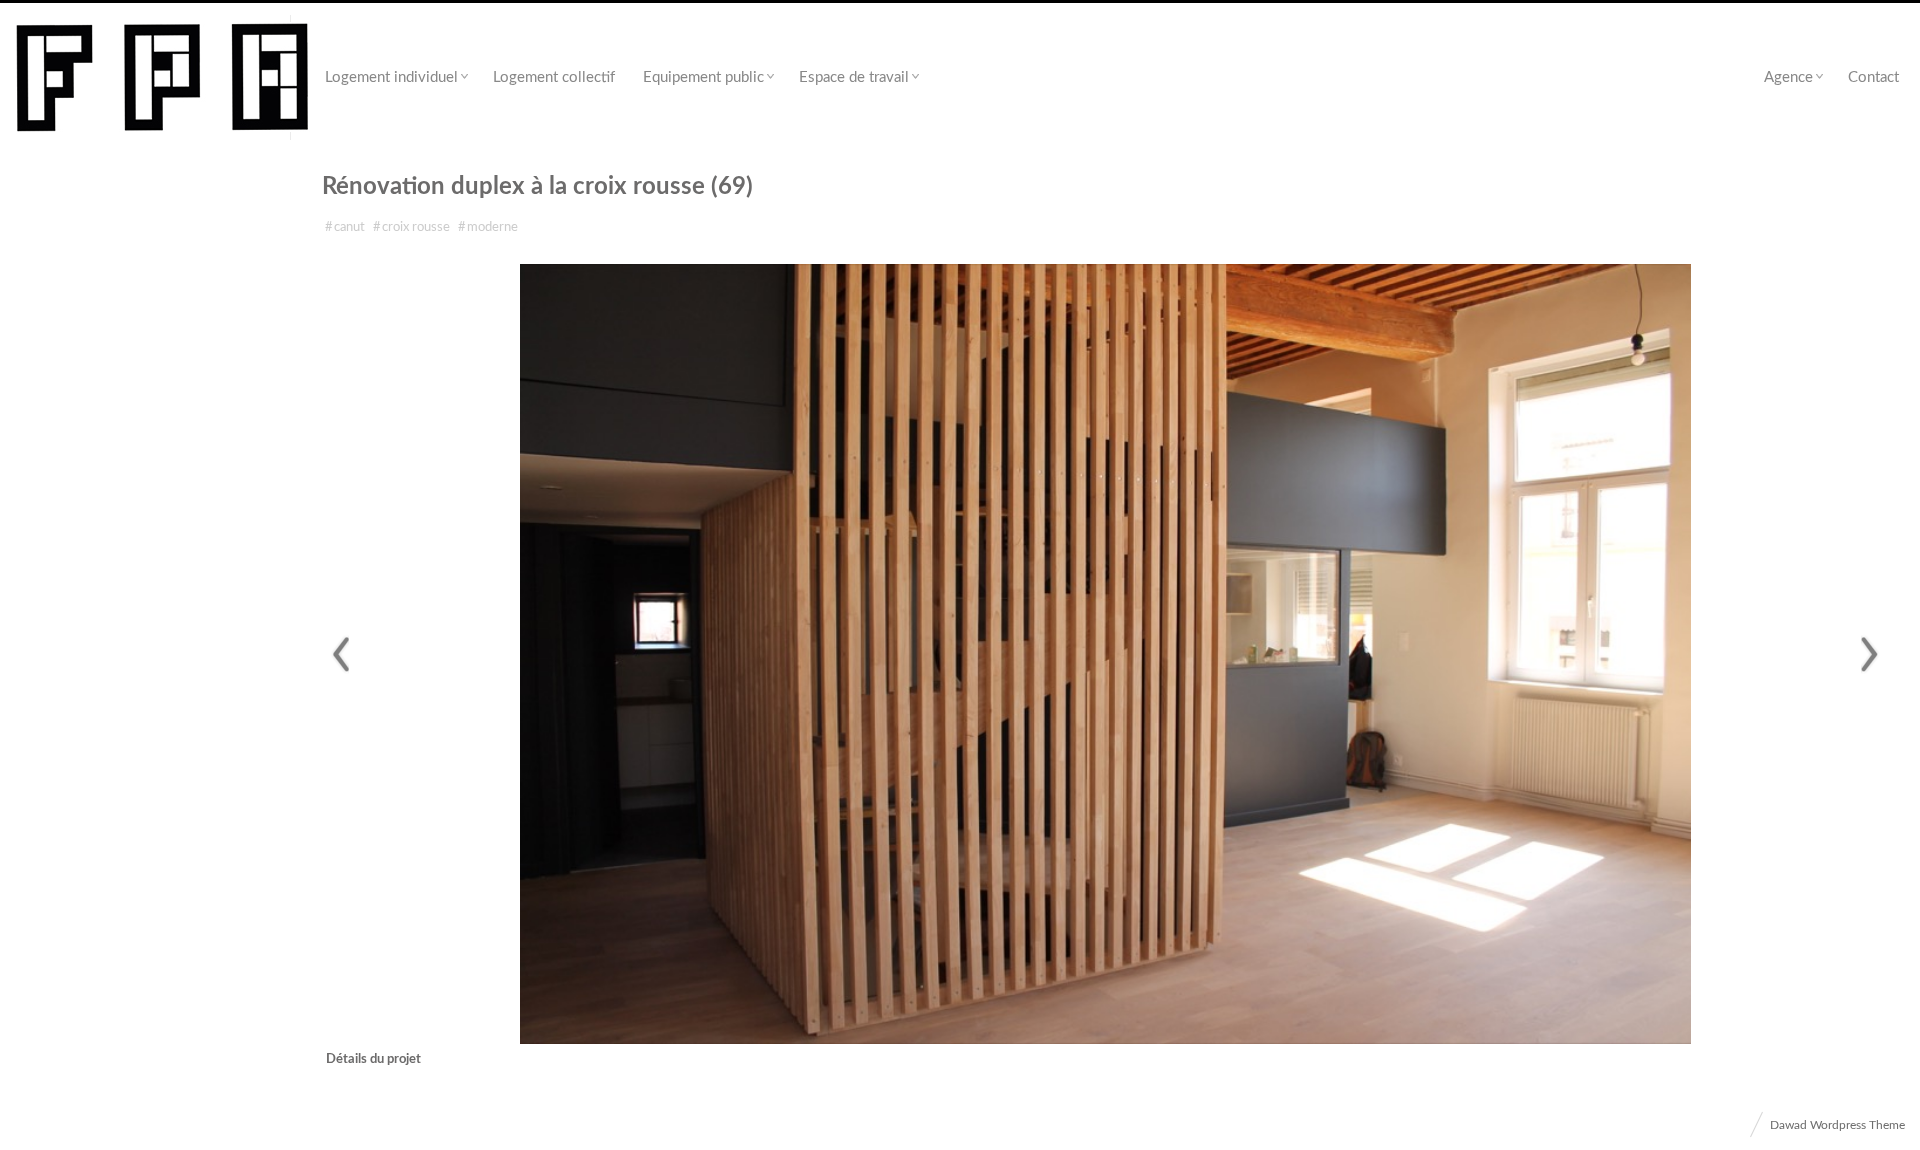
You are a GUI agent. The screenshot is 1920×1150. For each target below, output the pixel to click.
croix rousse (411, 227)
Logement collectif (554, 77)
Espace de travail (854, 77)
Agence (1788, 77)
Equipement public (703, 77)
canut (345, 227)
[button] (339, 654)
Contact (1873, 77)
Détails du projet (373, 1059)
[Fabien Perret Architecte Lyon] (162, 78)
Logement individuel (391, 77)
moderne (488, 227)
